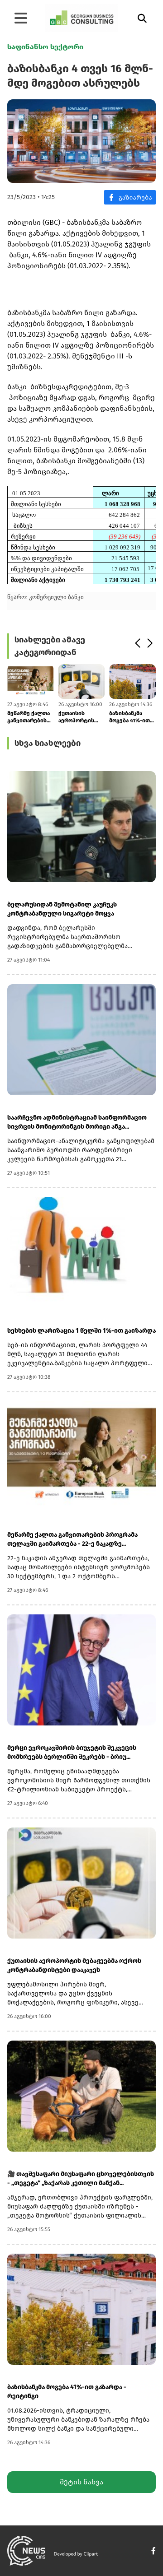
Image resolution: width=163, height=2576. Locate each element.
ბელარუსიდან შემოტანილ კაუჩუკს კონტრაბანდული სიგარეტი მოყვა (62, 909)
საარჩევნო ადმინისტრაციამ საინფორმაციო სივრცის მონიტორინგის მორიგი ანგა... (77, 1122)
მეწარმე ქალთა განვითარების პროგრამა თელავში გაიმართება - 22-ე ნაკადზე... (30, 717)
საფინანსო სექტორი (45, 47)
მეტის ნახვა (81, 2482)
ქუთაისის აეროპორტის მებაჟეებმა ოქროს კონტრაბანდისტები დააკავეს (82, 717)
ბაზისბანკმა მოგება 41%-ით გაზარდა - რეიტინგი (129, 717)
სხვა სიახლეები (48, 743)
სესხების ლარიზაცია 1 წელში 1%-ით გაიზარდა (81, 1331)
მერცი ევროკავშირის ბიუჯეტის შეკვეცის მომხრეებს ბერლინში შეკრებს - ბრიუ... (72, 1752)
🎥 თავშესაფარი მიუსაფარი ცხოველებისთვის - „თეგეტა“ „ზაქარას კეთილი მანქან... (81, 2178)
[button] (137, 643)
